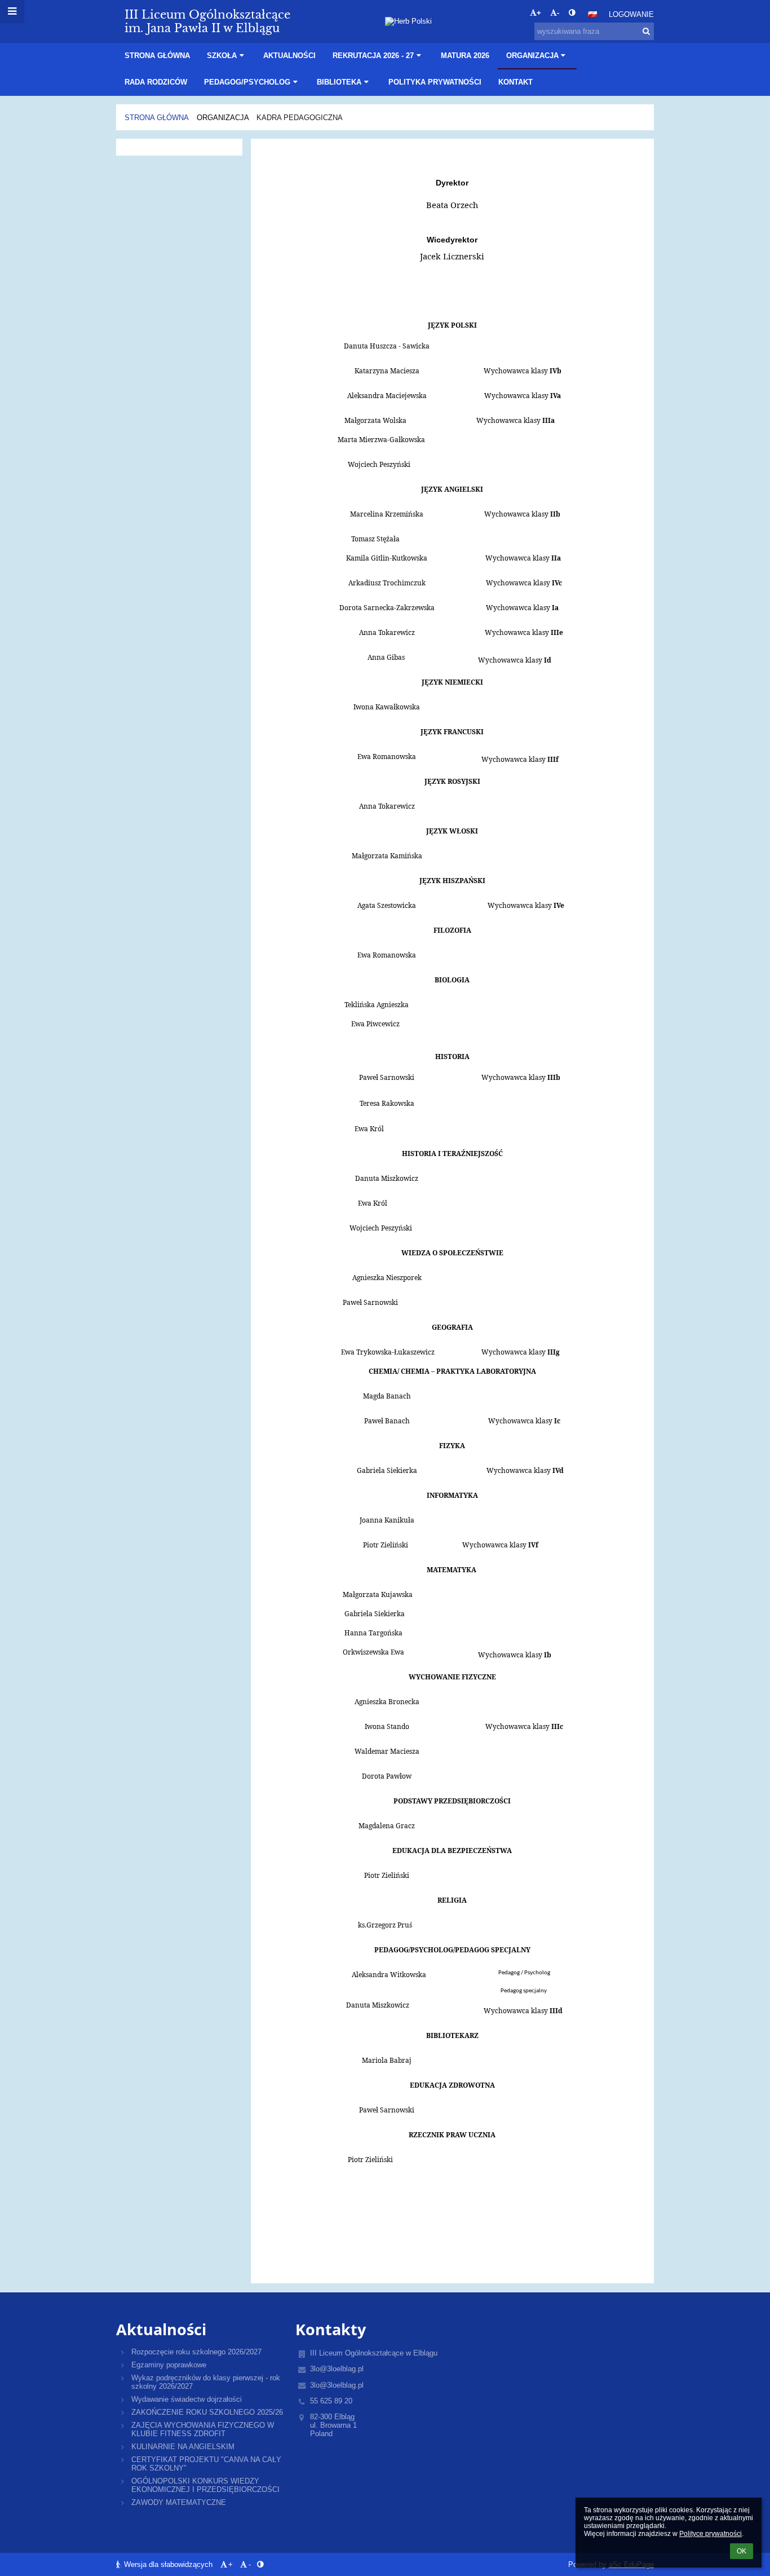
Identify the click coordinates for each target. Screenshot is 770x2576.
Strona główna (157, 118)
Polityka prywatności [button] (435, 82)
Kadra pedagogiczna (300, 118)
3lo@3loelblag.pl (337, 2369)
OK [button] (742, 2551)
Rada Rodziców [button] (156, 82)
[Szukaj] (646, 31)
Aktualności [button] (289, 56)
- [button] (558, 13)
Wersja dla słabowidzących (168, 2564)
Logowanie (631, 14)
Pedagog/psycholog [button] (247, 82)
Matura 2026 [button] (465, 56)
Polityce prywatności (711, 2534)
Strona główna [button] (157, 56)
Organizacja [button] (532, 56)
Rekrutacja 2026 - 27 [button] (373, 56)
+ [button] (539, 13)
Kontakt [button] (515, 82)
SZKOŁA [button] (222, 56)
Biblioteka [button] (339, 82)
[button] (572, 13)
